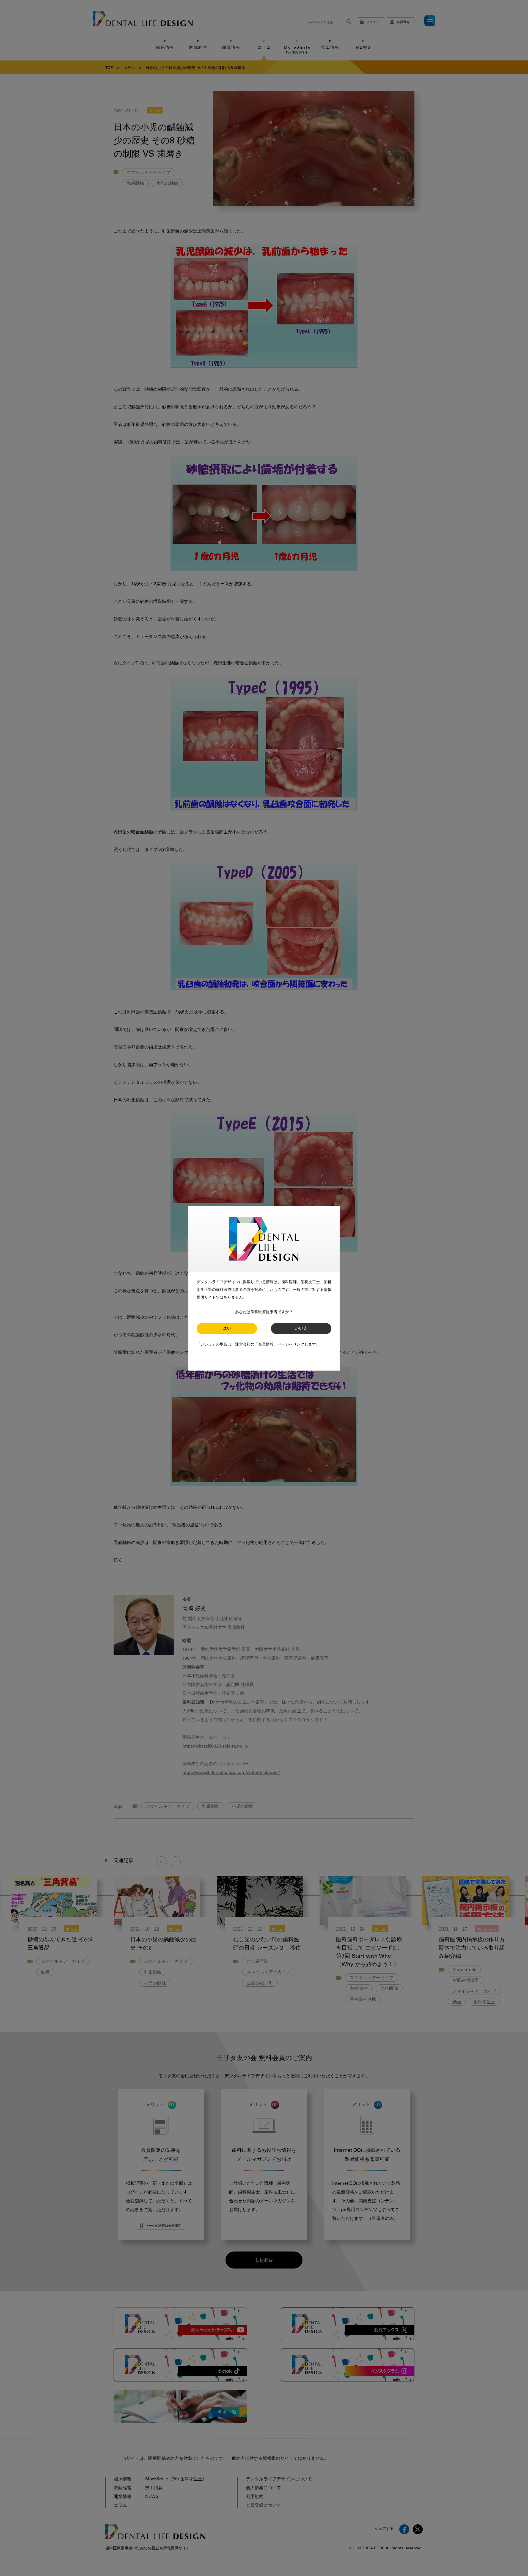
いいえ (301, 1329)
